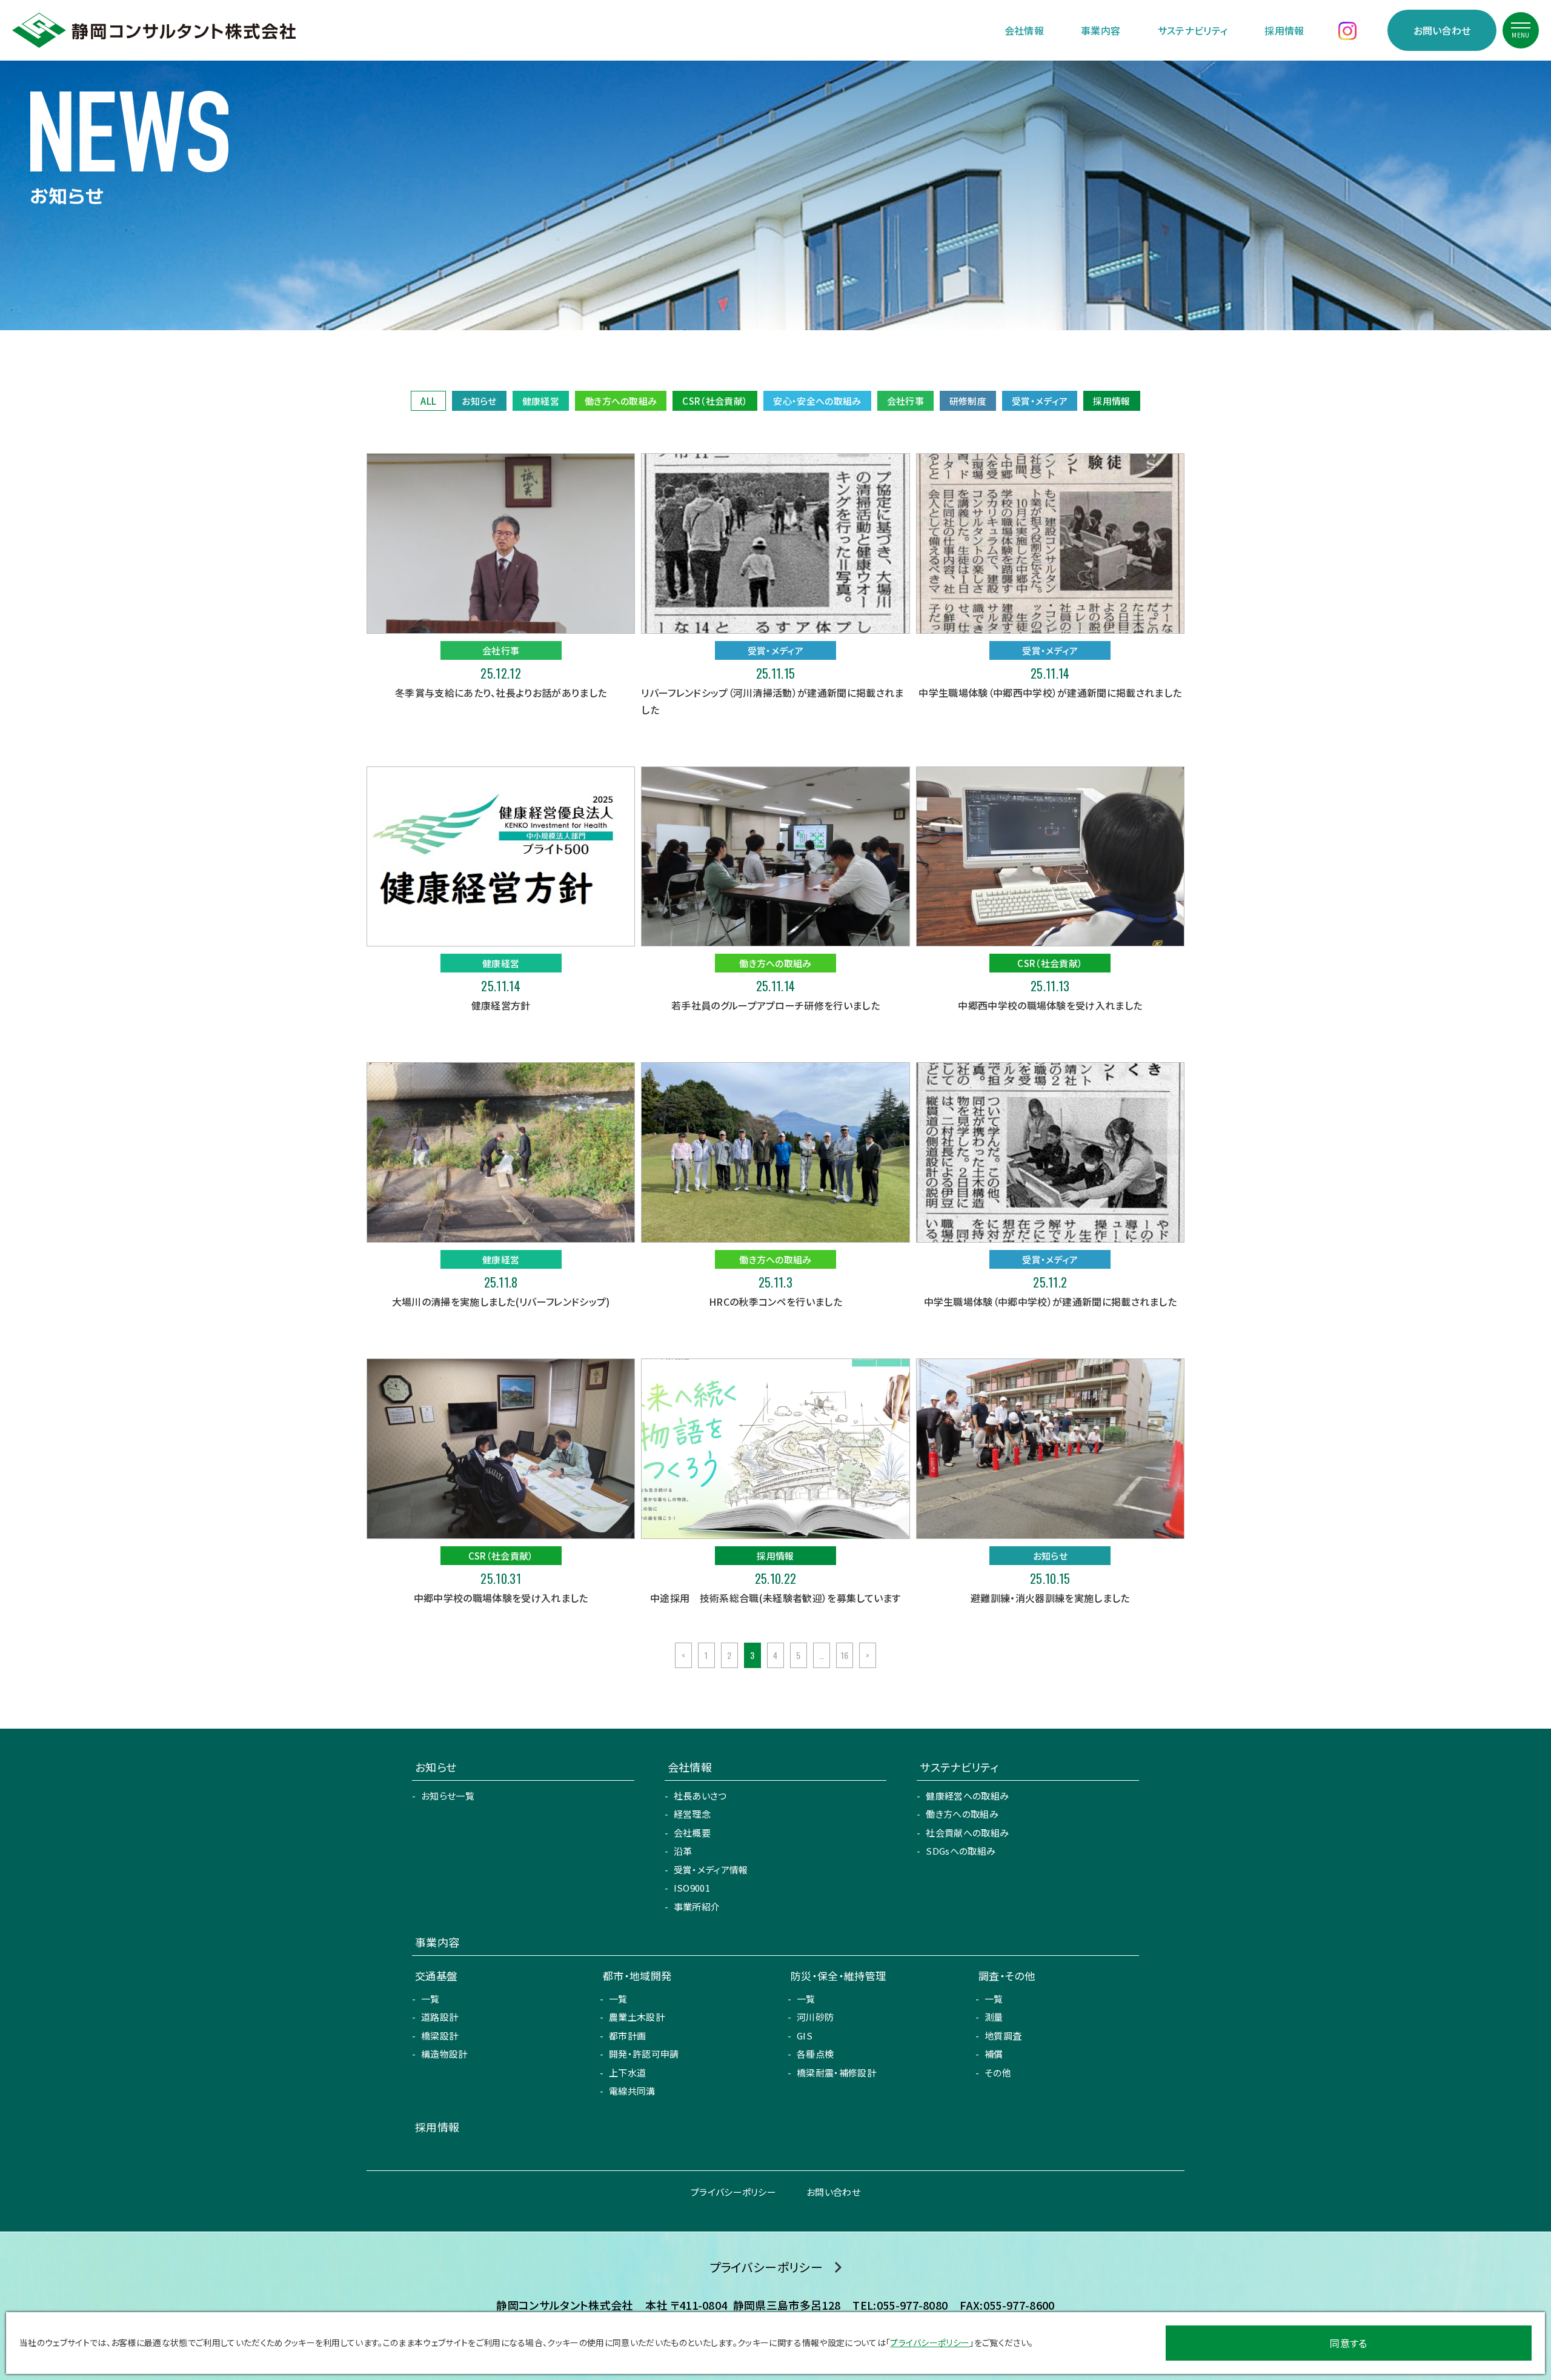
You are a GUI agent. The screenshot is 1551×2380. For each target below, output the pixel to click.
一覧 (430, 1999)
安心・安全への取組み (817, 401)
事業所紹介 (697, 1906)
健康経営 (541, 401)
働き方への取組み (621, 401)
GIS (805, 2036)
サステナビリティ (1193, 30)
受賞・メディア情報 (711, 1870)
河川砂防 (815, 2017)
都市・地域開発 (637, 1976)
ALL (428, 401)
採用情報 (1284, 30)
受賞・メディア (1040, 401)
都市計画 (627, 2036)
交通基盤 (436, 1976)
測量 (994, 2017)
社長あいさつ (700, 1796)
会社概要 (692, 1833)
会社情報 (1024, 30)
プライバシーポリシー (733, 2192)
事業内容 (1101, 30)
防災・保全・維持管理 (838, 1976)
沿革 (683, 1851)
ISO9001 (692, 1888)
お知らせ (479, 401)
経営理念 (692, 1814)
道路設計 (440, 2017)
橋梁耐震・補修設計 (836, 2073)
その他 (998, 2073)
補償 (994, 2054)
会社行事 (905, 401)
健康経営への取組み (967, 1796)
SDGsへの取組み (961, 1851)
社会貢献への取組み (967, 1833)
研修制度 (968, 401)
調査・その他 (1007, 1976)
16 (845, 1655)
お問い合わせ (1442, 30)
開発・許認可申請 (644, 2054)
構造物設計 (444, 2054)
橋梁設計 (440, 2036)
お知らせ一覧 (448, 1796)
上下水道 (627, 2073)
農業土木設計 (637, 2017)
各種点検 (815, 2054)
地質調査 (1003, 2036)
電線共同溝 (632, 2091)
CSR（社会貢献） (715, 401)
